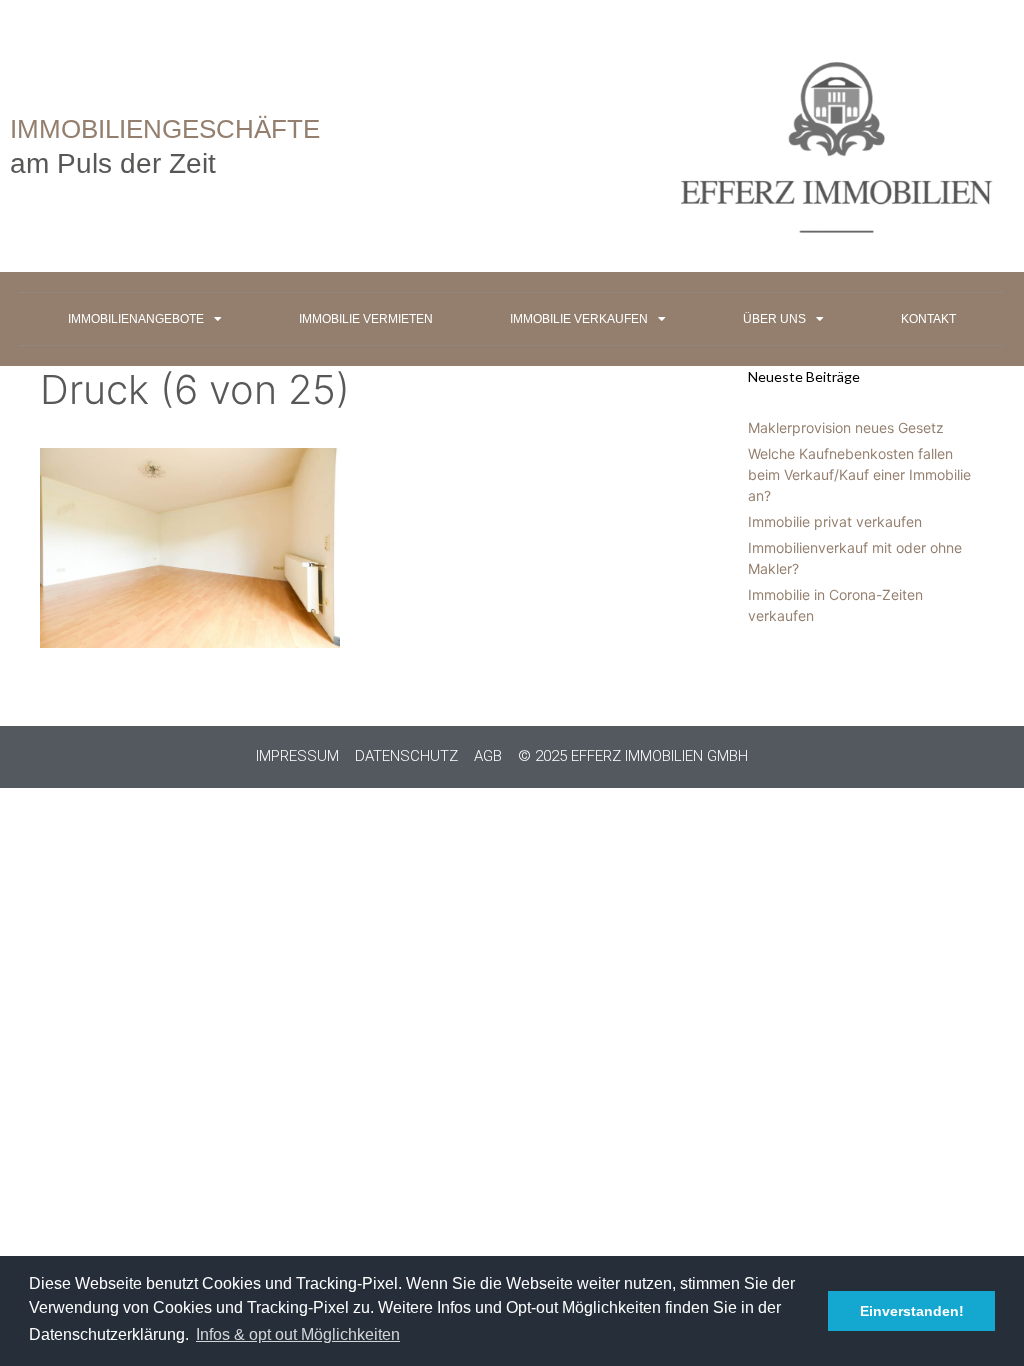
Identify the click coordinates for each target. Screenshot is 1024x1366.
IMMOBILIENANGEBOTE (136, 319)
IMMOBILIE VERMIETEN (366, 319)
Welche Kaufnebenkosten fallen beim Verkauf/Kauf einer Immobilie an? (859, 474)
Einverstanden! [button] (912, 1311)
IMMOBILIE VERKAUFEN (579, 319)
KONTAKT (928, 319)
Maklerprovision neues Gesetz (846, 427)
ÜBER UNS (774, 319)
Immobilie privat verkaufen (835, 521)
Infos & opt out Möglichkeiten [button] (298, 1334)
